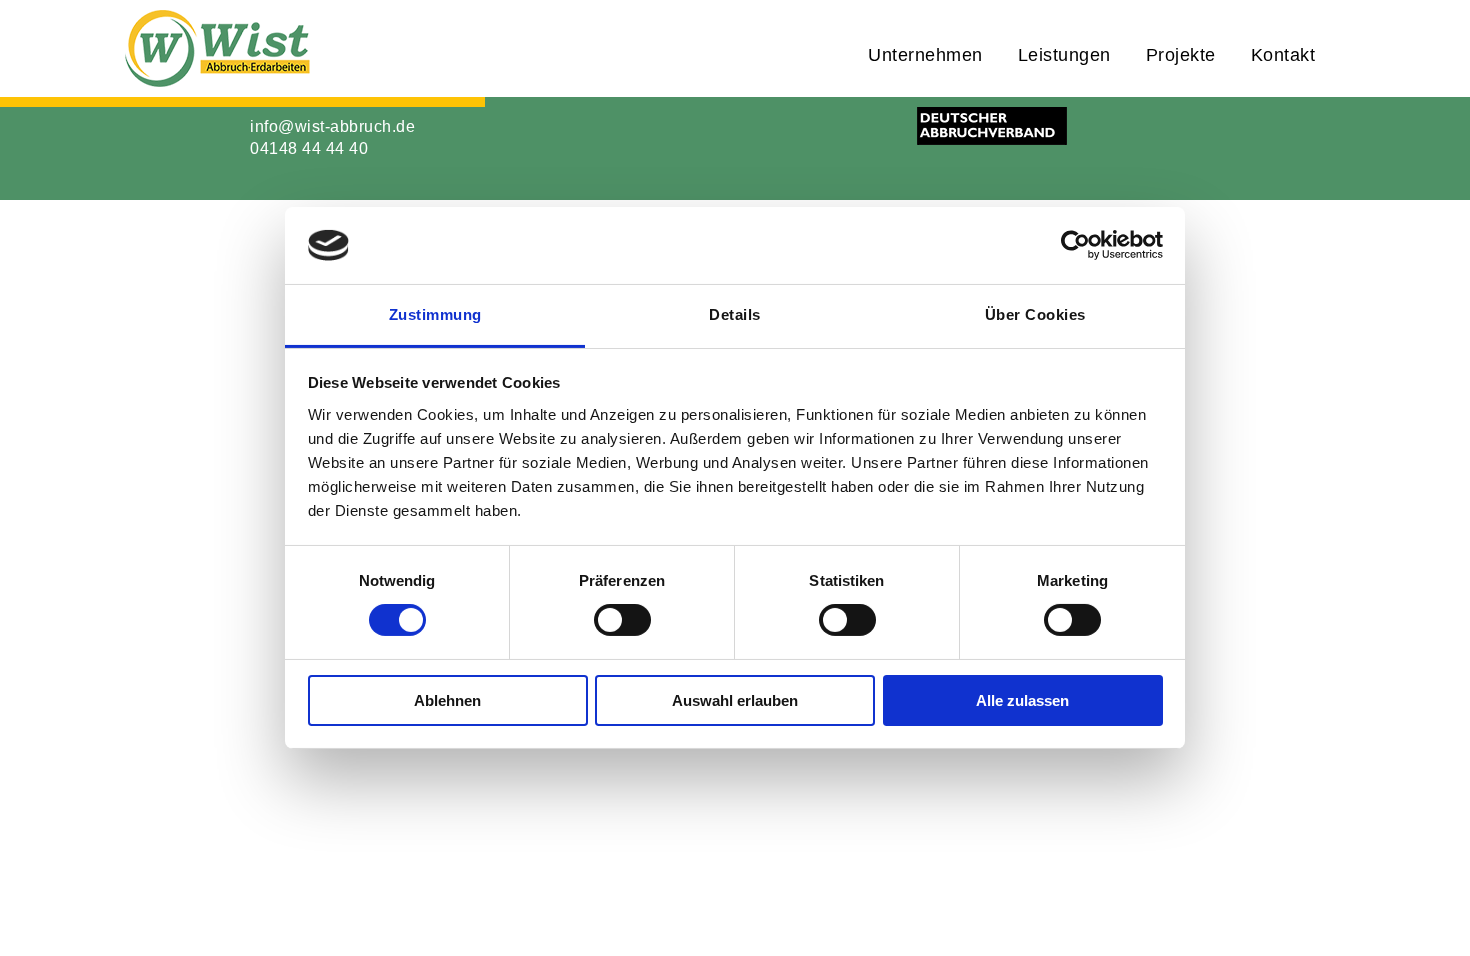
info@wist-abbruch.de (332, 126)
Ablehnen (447, 700)
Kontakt (1283, 55)
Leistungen (1064, 55)
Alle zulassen (1022, 700)
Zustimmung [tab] (435, 314)
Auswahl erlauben (735, 700)
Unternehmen (925, 55)
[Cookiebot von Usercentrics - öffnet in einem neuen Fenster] (1075, 245)
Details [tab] (735, 314)
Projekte (1181, 55)
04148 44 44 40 (309, 148)
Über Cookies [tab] (1035, 314)
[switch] (622, 620)
